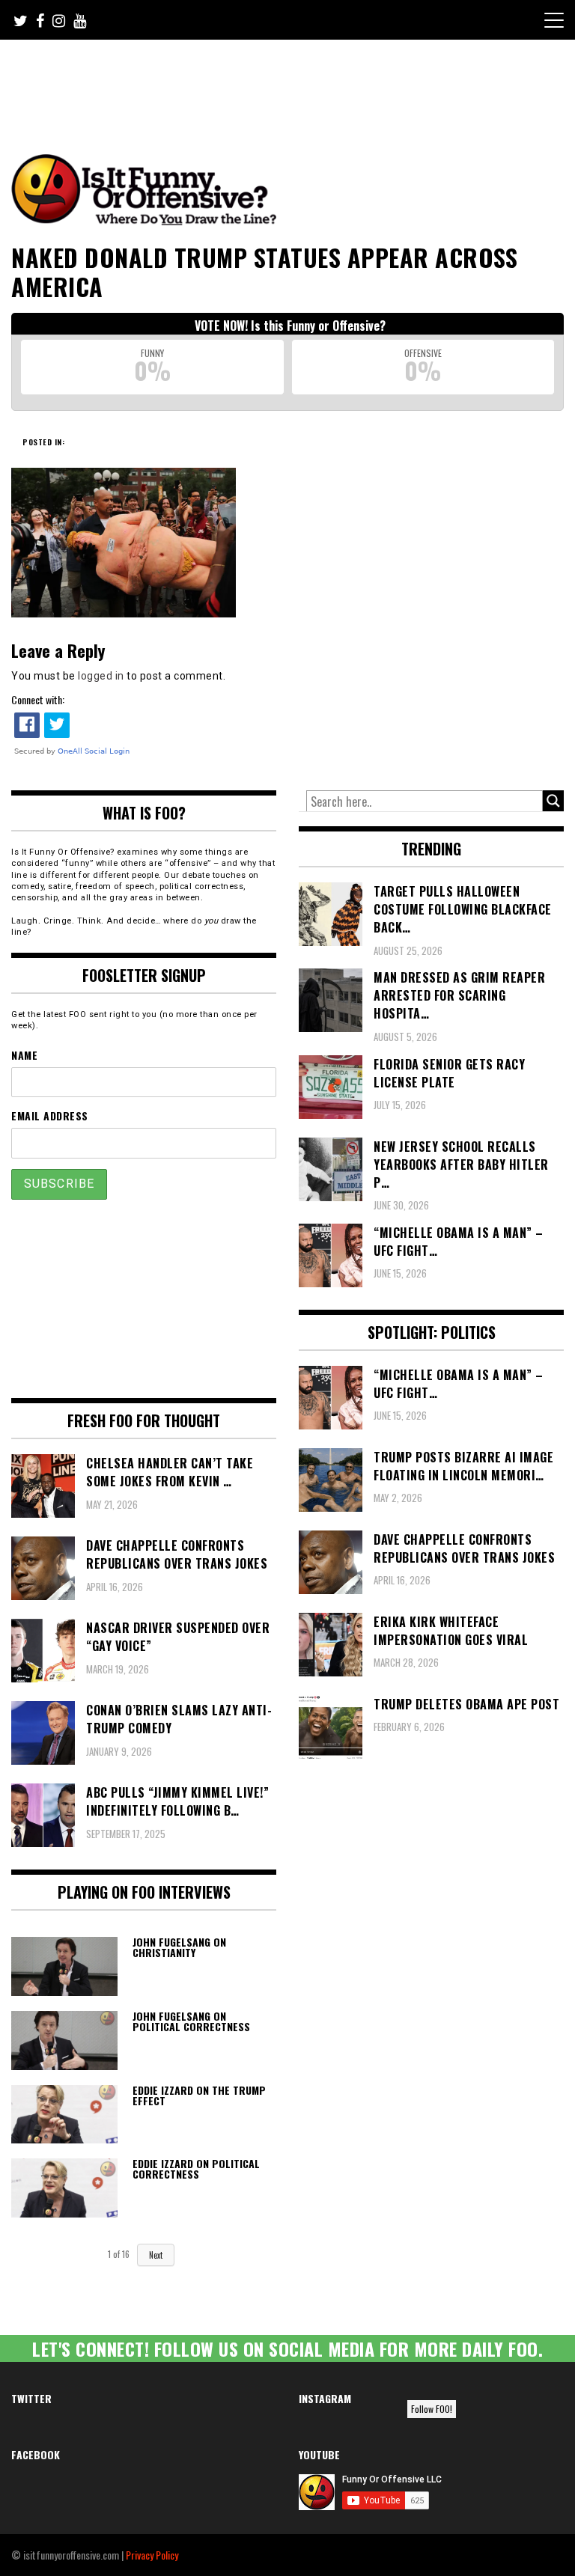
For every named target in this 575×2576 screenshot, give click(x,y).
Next (156, 2255)
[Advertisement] (291, 81)
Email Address (50, 1115)
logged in (101, 676)
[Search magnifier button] (553, 801)
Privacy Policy (152, 2555)
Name (24, 1055)
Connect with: (38, 699)
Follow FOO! (432, 2409)
